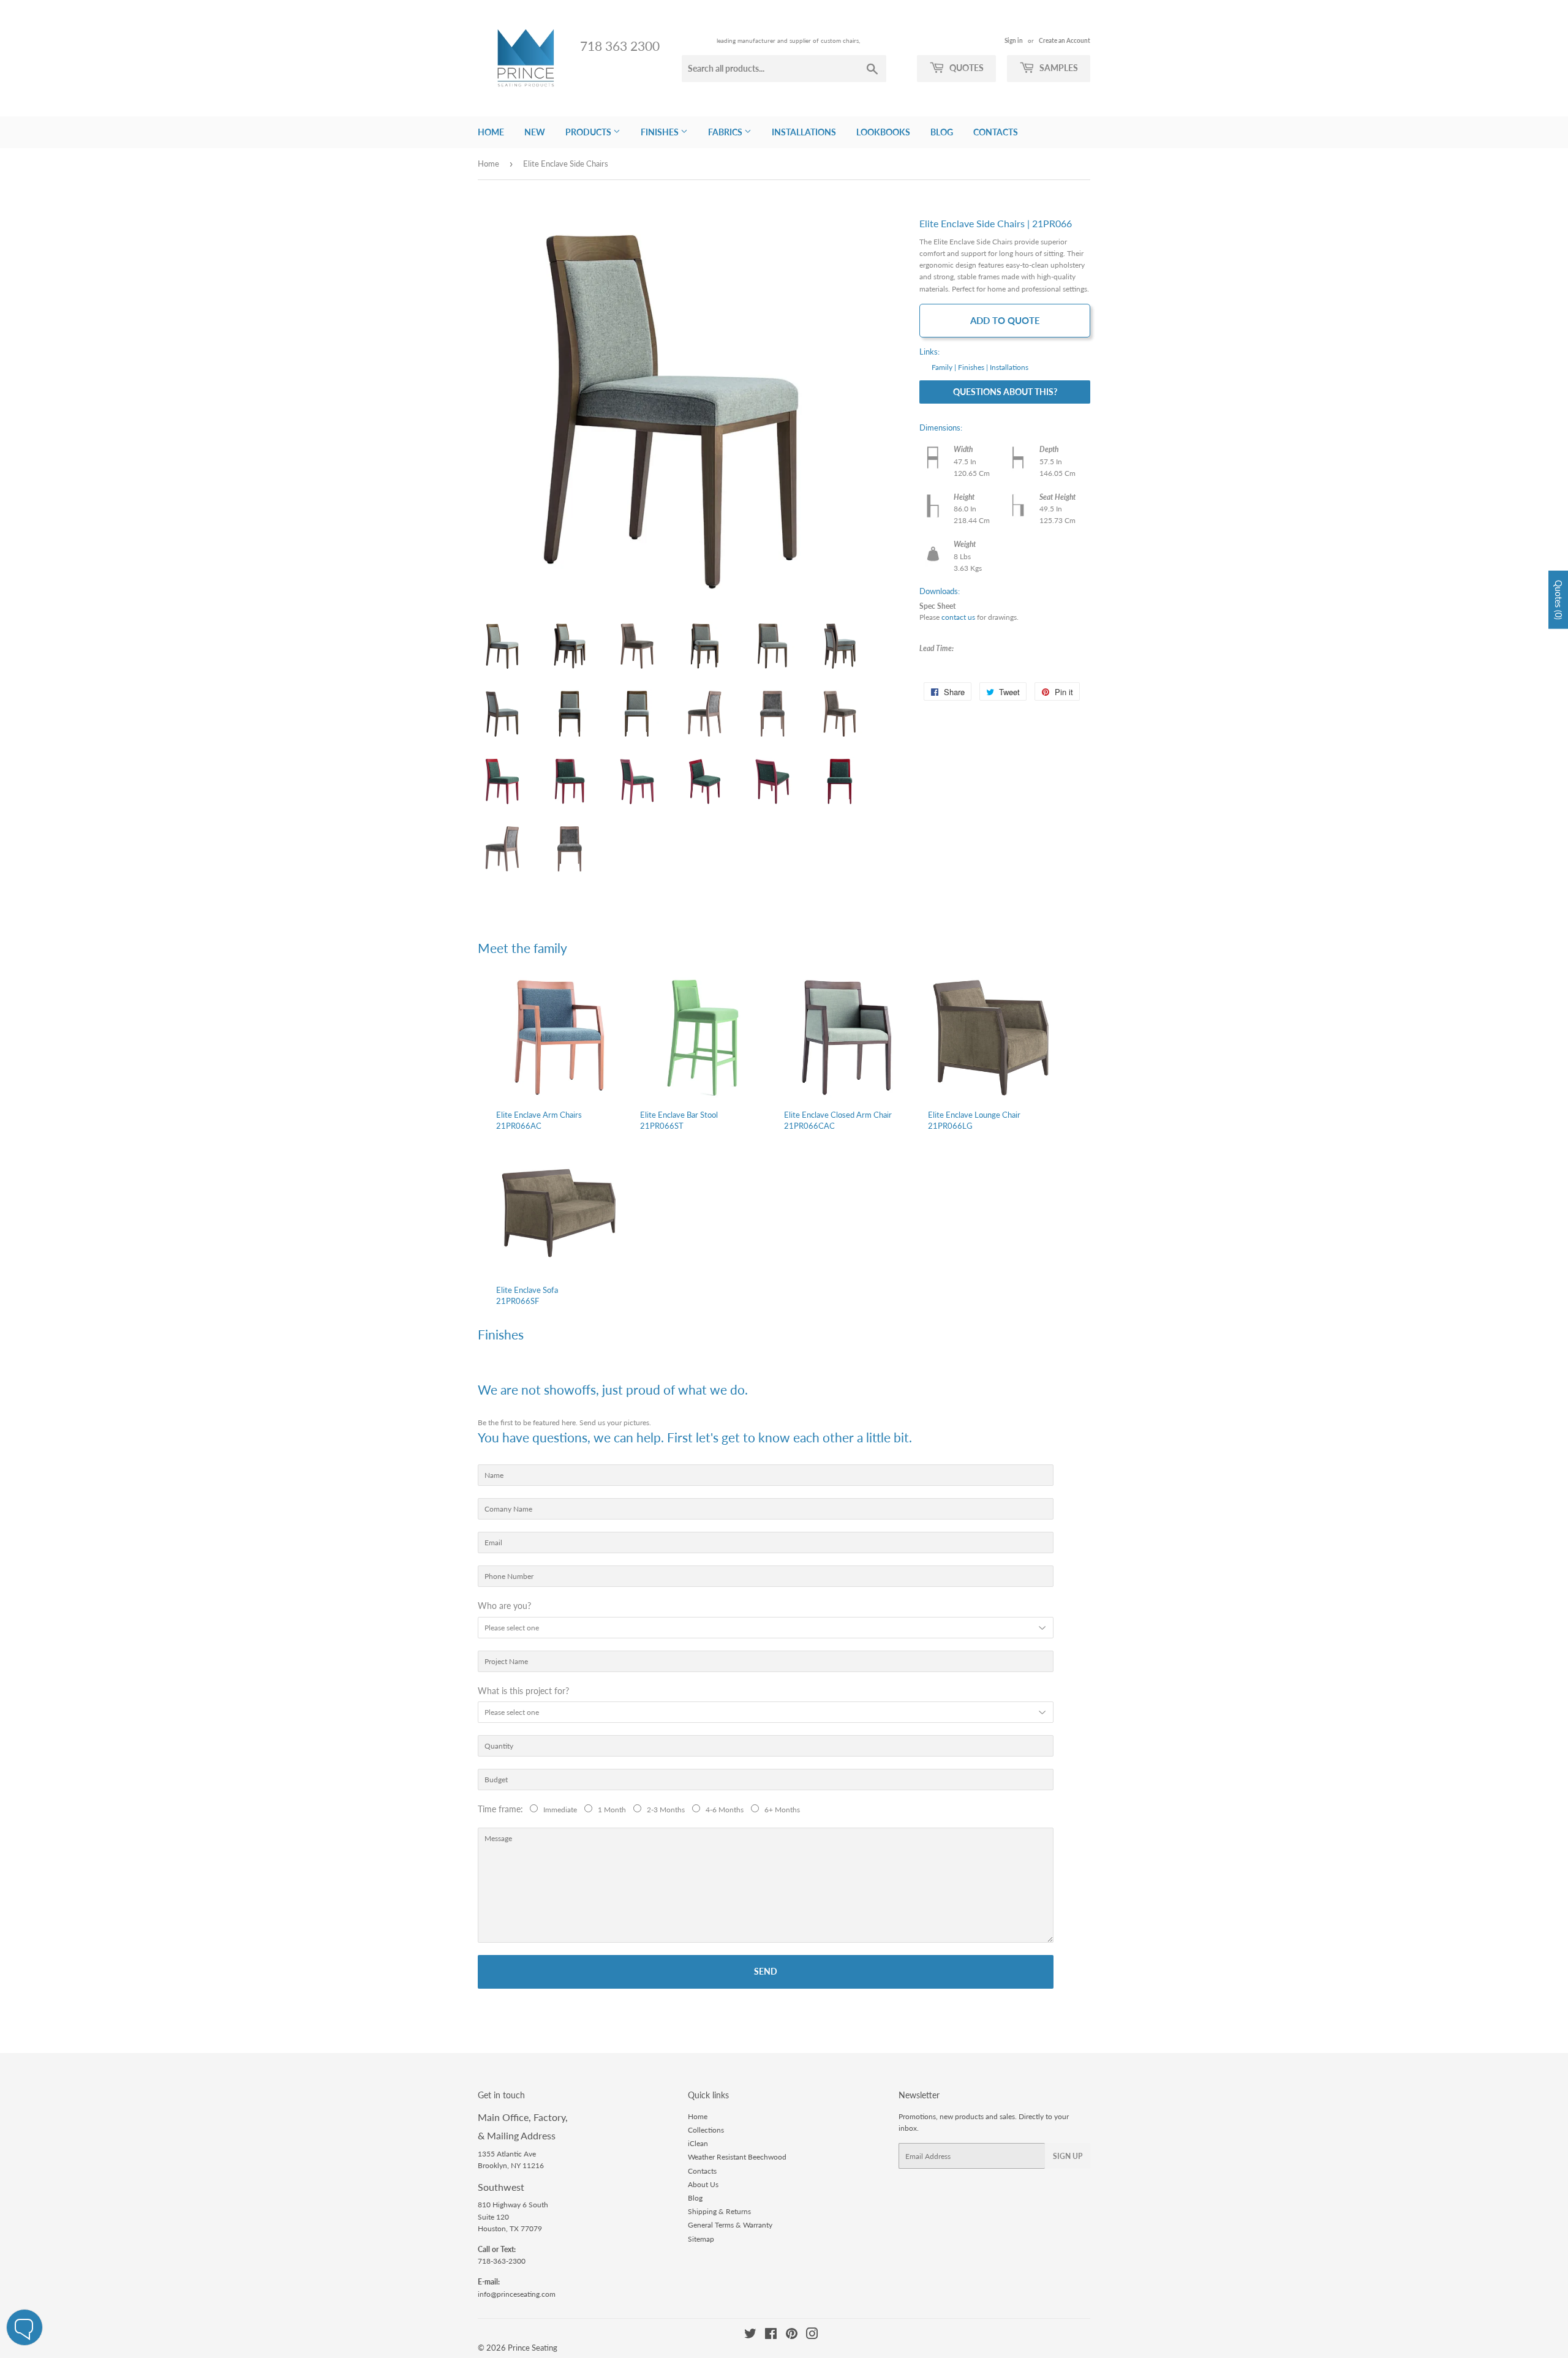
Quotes (966, 68)
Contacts (996, 132)
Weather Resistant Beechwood (737, 2157)
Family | (944, 367)
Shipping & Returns (719, 2211)
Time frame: (503, 1809)
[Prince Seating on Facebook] (771, 2336)
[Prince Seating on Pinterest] (792, 2336)
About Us (703, 2184)
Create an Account (1065, 40)
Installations (804, 132)
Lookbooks (883, 132)
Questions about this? (1005, 392)
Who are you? (504, 1606)
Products (589, 132)
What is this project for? (523, 1691)
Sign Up (1068, 2156)
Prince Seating (533, 2348)
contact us (958, 617)
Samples (1058, 68)
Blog (942, 132)
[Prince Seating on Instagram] (812, 2336)
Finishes (661, 132)
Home (491, 132)
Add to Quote (1005, 320)
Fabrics (726, 132)
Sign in (1014, 40)
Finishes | (973, 367)
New (535, 132)
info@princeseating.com (517, 2294)
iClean (698, 2143)
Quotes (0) (1559, 599)
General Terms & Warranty (730, 2225)
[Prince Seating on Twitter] (750, 2336)
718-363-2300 (502, 2261)
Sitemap (701, 2239)
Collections (706, 2130)
